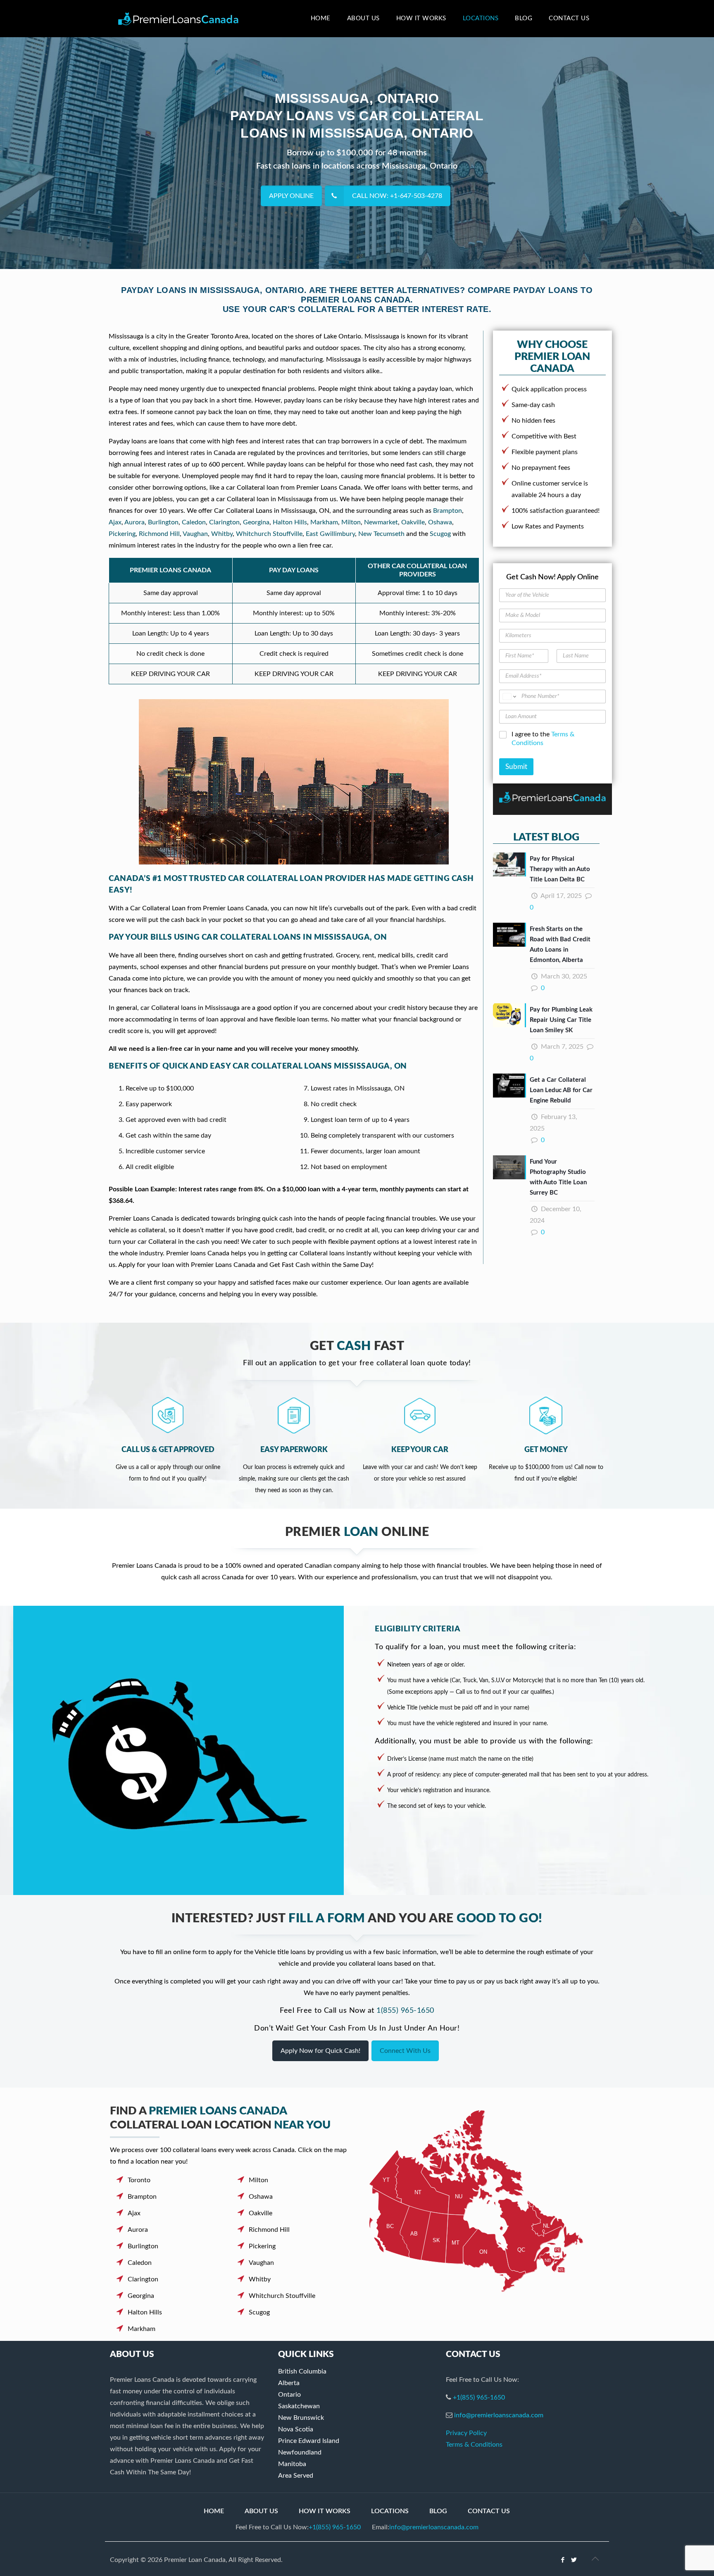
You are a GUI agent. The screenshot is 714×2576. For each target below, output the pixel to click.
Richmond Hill (159, 534)
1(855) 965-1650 (405, 2011)
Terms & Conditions (474, 2445)
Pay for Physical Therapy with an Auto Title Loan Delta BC (560, 869)
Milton (351, 522)
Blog (438, 2511)
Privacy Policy (466, 2433)
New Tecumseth (381, 534)
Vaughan (195, 534)
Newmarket (381, 522)
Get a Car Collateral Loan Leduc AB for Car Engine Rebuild (561, 1090)
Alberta (289, 2383)
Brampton (447, 511)
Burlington (163, 522)
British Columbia (302, 2371)
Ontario (289, 2395)
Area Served (296, 2476)
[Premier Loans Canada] (178, 19)
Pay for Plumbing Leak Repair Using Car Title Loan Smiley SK (561, 1020)
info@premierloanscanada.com (499, 2415)
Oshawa (440, 522)
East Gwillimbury (330, 534)
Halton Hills (290, 522)
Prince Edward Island (309, 2441)
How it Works (325, 2511)
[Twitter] (574, 2560)
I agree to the (543, 739)
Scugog (440, 534)
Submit (516, 767)
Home (214, 2511)
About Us (261, 2511)
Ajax (115, 522)
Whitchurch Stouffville (269, 534)
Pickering (122, 534)
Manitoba (292, 2464)
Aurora (134, 522)
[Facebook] (563, 2560)
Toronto (139, 2180)
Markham (324, 522)
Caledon (194, 522)
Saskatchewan (299, 2406)
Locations (390, 2511)
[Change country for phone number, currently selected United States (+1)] (509, 696)
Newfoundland (300, 2452)
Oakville (413, 522)
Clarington (224, 522)
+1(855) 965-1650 (479, 2397)
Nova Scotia (296, 2429)
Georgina (256, 522)
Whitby (222, 534)
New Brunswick (301, 2418)
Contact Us (489, 2511)
